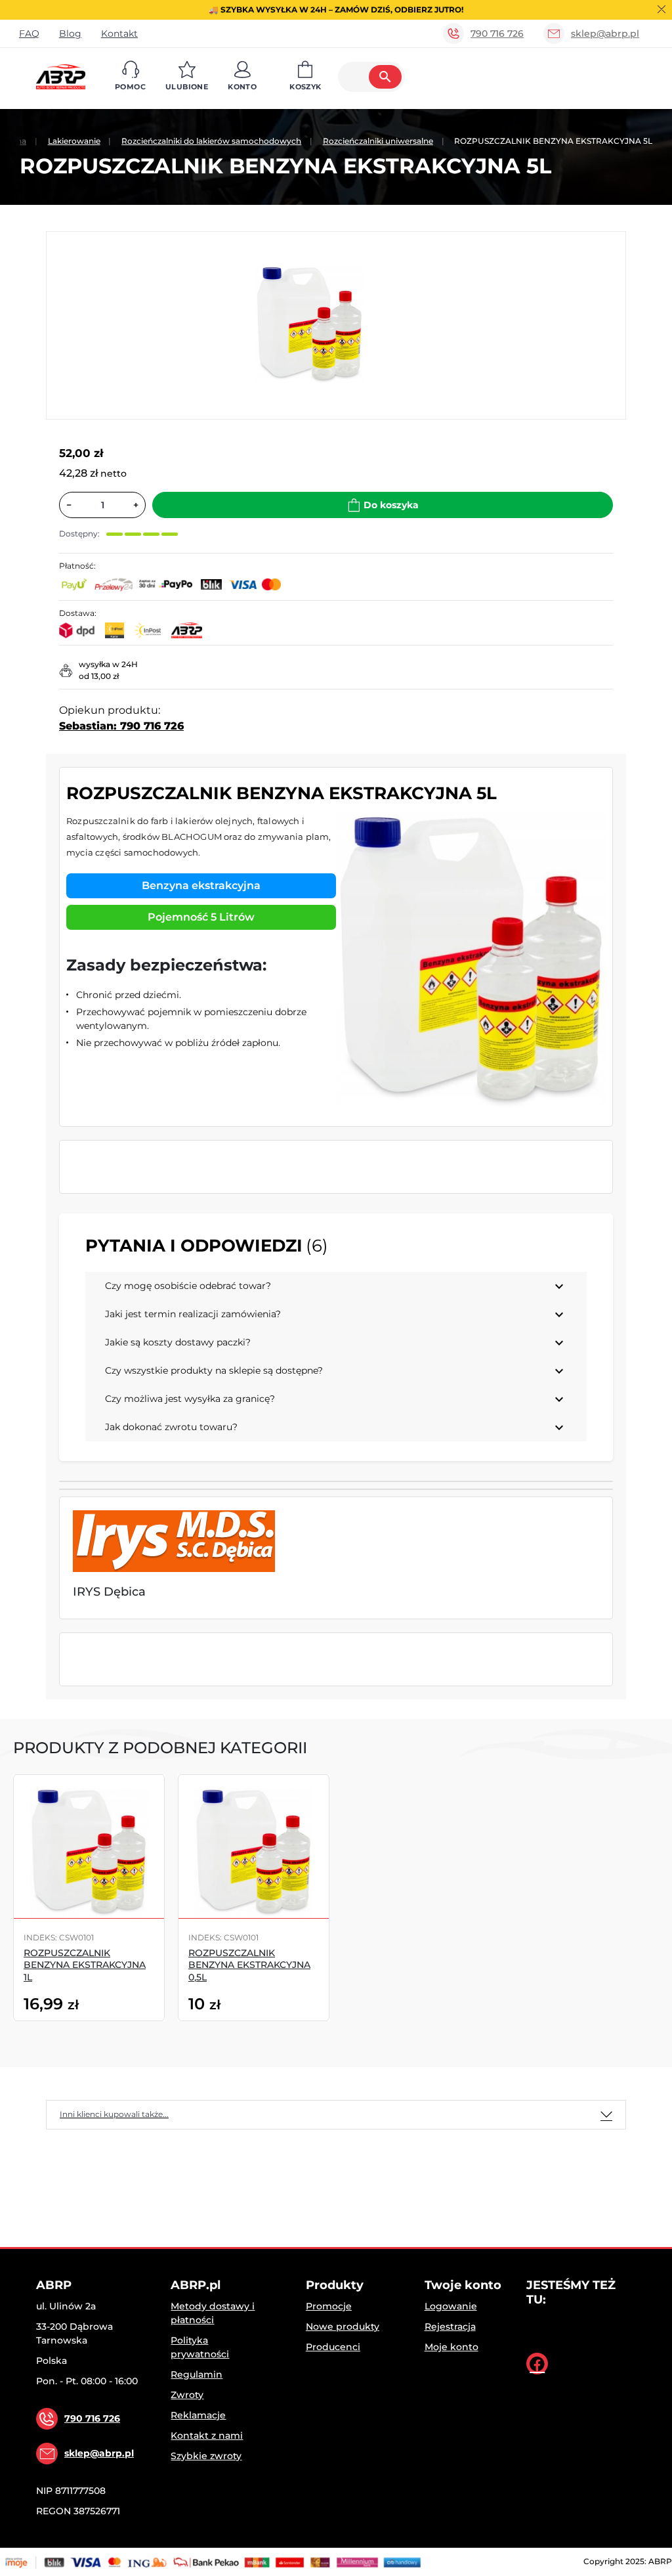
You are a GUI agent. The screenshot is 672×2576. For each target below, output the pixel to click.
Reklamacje (198, 2415)
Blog (70, 33)
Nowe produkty (343, 2326)
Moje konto (451, 2347)
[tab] (336, 2115)
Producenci (333, 2347)
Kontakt (119, 33)
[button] (130, 77)
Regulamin (197, 2374)
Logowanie (451, 2306)
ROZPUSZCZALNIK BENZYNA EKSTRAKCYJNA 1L (85, 1965)
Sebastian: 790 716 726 (121, 726)
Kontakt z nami (207, 2435)
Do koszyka (391, 505)
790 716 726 (497, 33)
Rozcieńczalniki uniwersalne (378, 141)
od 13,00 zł (99, 676)
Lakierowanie (74, 141)
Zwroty (187, 2395)
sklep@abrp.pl (605, 33)
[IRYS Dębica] (174, 1541)
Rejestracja (450, 2326)
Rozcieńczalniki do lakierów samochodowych (211, 141)
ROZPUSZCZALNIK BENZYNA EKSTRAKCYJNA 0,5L (249, 1965)
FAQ (29, 33)
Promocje (329, 2306)
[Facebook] (537, 2364)
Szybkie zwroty (206, 2456)
